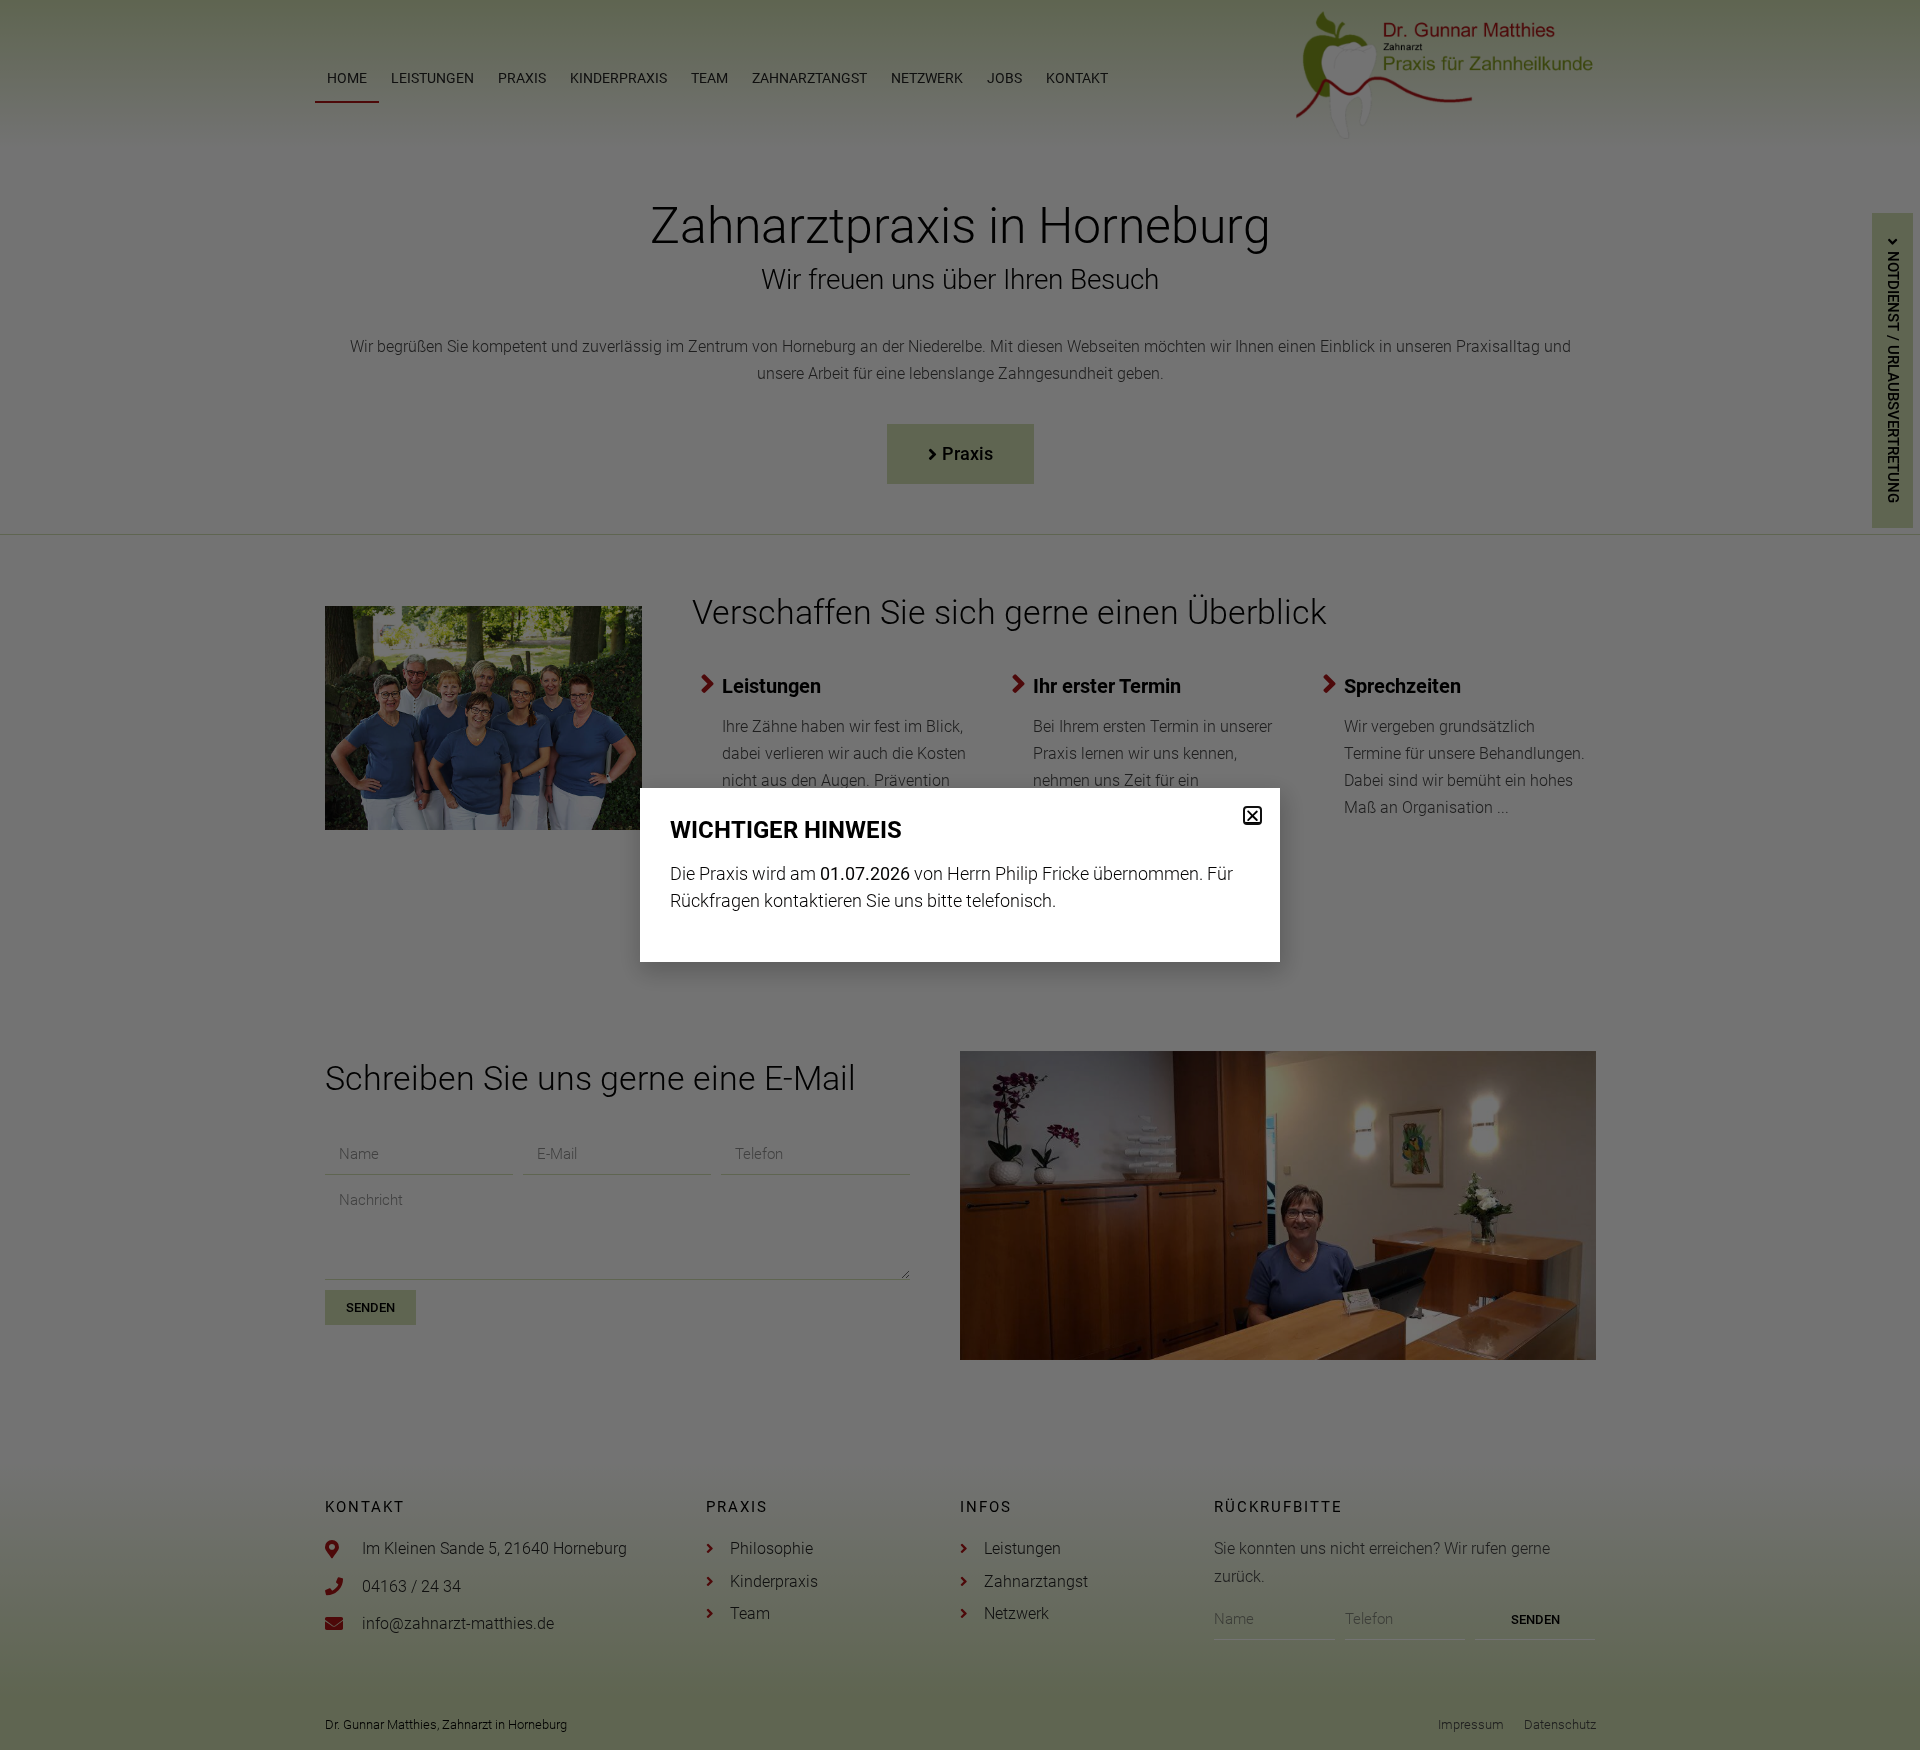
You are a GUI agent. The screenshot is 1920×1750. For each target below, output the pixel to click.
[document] (960, 875)
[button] (1252, 815)
